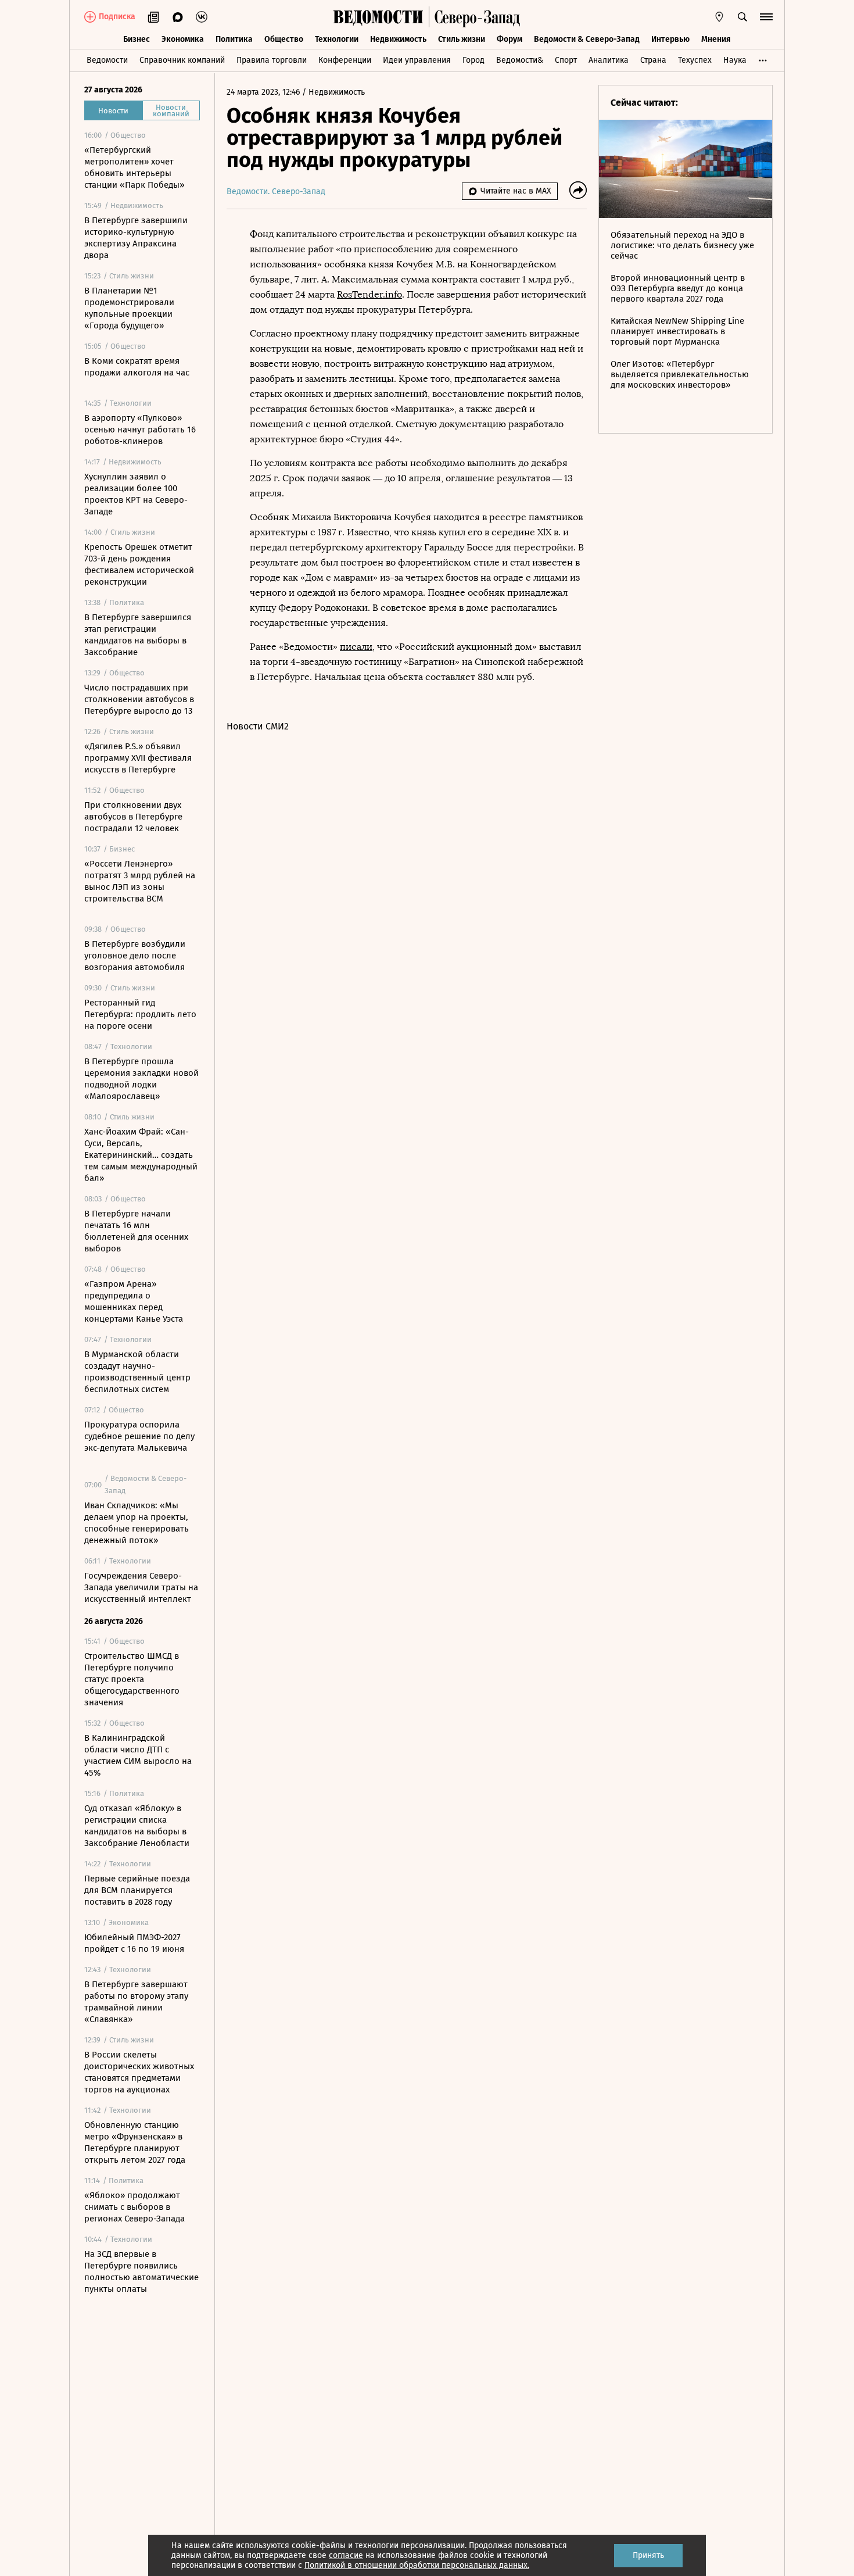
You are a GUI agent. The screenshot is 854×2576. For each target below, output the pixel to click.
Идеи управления (417, 60)
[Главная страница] (378, 17)
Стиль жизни (462, 39)
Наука (735, 60)
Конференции (345, 60)
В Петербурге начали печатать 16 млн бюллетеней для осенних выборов (136, 1231)
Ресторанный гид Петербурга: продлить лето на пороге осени (140, 1014)
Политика (234, 39)
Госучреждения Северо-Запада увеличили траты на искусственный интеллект (141, 1587)
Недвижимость (398, 39)
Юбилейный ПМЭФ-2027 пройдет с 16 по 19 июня (134, 1943)
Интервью (670, 39)
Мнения (716, 39)
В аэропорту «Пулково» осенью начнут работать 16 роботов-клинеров (140, 430)
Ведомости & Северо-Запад (587, 39)
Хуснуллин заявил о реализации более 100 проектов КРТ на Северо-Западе (136, 494)
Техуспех (695, 60)
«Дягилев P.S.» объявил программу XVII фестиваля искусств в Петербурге (138, 758)
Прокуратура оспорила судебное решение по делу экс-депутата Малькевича (139, 1436)
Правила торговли (272, 60)
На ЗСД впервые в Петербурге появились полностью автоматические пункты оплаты (141, 2271)
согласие (346, 2555)
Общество (284, 39)
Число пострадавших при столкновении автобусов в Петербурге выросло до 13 (139, 699)
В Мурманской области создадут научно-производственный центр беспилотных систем (137, 1372)
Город (473, 60)
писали (356, 647)
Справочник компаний (182, 60)
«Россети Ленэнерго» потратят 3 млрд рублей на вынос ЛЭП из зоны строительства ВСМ (140, 881)
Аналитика (609, 60)
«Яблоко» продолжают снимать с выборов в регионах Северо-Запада (134, 2207)
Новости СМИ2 (258, 726)
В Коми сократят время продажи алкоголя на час (137, 367)
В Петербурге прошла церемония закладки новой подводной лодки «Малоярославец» (141, 1079)
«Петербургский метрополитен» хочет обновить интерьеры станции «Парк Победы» (134, 167)
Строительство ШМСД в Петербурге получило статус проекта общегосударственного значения (132, 1679)
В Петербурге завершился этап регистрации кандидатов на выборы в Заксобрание (138, 635)
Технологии (337, 39)
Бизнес (137, 39)
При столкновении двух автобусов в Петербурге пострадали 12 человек (133, 817)
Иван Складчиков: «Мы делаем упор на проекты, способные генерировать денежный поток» (137, 1523)
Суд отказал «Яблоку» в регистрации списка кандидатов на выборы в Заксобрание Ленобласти (137, 1826)
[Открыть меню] (766, 17)
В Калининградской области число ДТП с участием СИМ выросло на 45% (138, 1755)
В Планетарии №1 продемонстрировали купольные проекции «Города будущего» (129, 308)
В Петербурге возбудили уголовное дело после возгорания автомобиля (135, 956)
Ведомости (107, 60)
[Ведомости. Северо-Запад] (475, 17)
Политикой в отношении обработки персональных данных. (417, 2565)
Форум (509, 39)
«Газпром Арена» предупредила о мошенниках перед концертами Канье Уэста (134, 1301)
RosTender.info (369, 294)
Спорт (566, 60)
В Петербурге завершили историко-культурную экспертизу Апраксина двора (136, 238)
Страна (653, 60)
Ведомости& (520, 60)
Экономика (183, 39)
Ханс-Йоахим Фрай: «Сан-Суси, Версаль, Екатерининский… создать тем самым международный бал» (141, 1155)
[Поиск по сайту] (742, 17)
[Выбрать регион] (719, 17)
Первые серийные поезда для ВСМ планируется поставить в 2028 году (137, 1890)
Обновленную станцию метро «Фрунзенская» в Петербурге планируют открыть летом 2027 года (135, 2142)
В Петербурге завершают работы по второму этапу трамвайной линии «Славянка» (136, 2002)
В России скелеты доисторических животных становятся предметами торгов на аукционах (139, 2072)
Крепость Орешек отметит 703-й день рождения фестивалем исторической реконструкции (139, 564)
